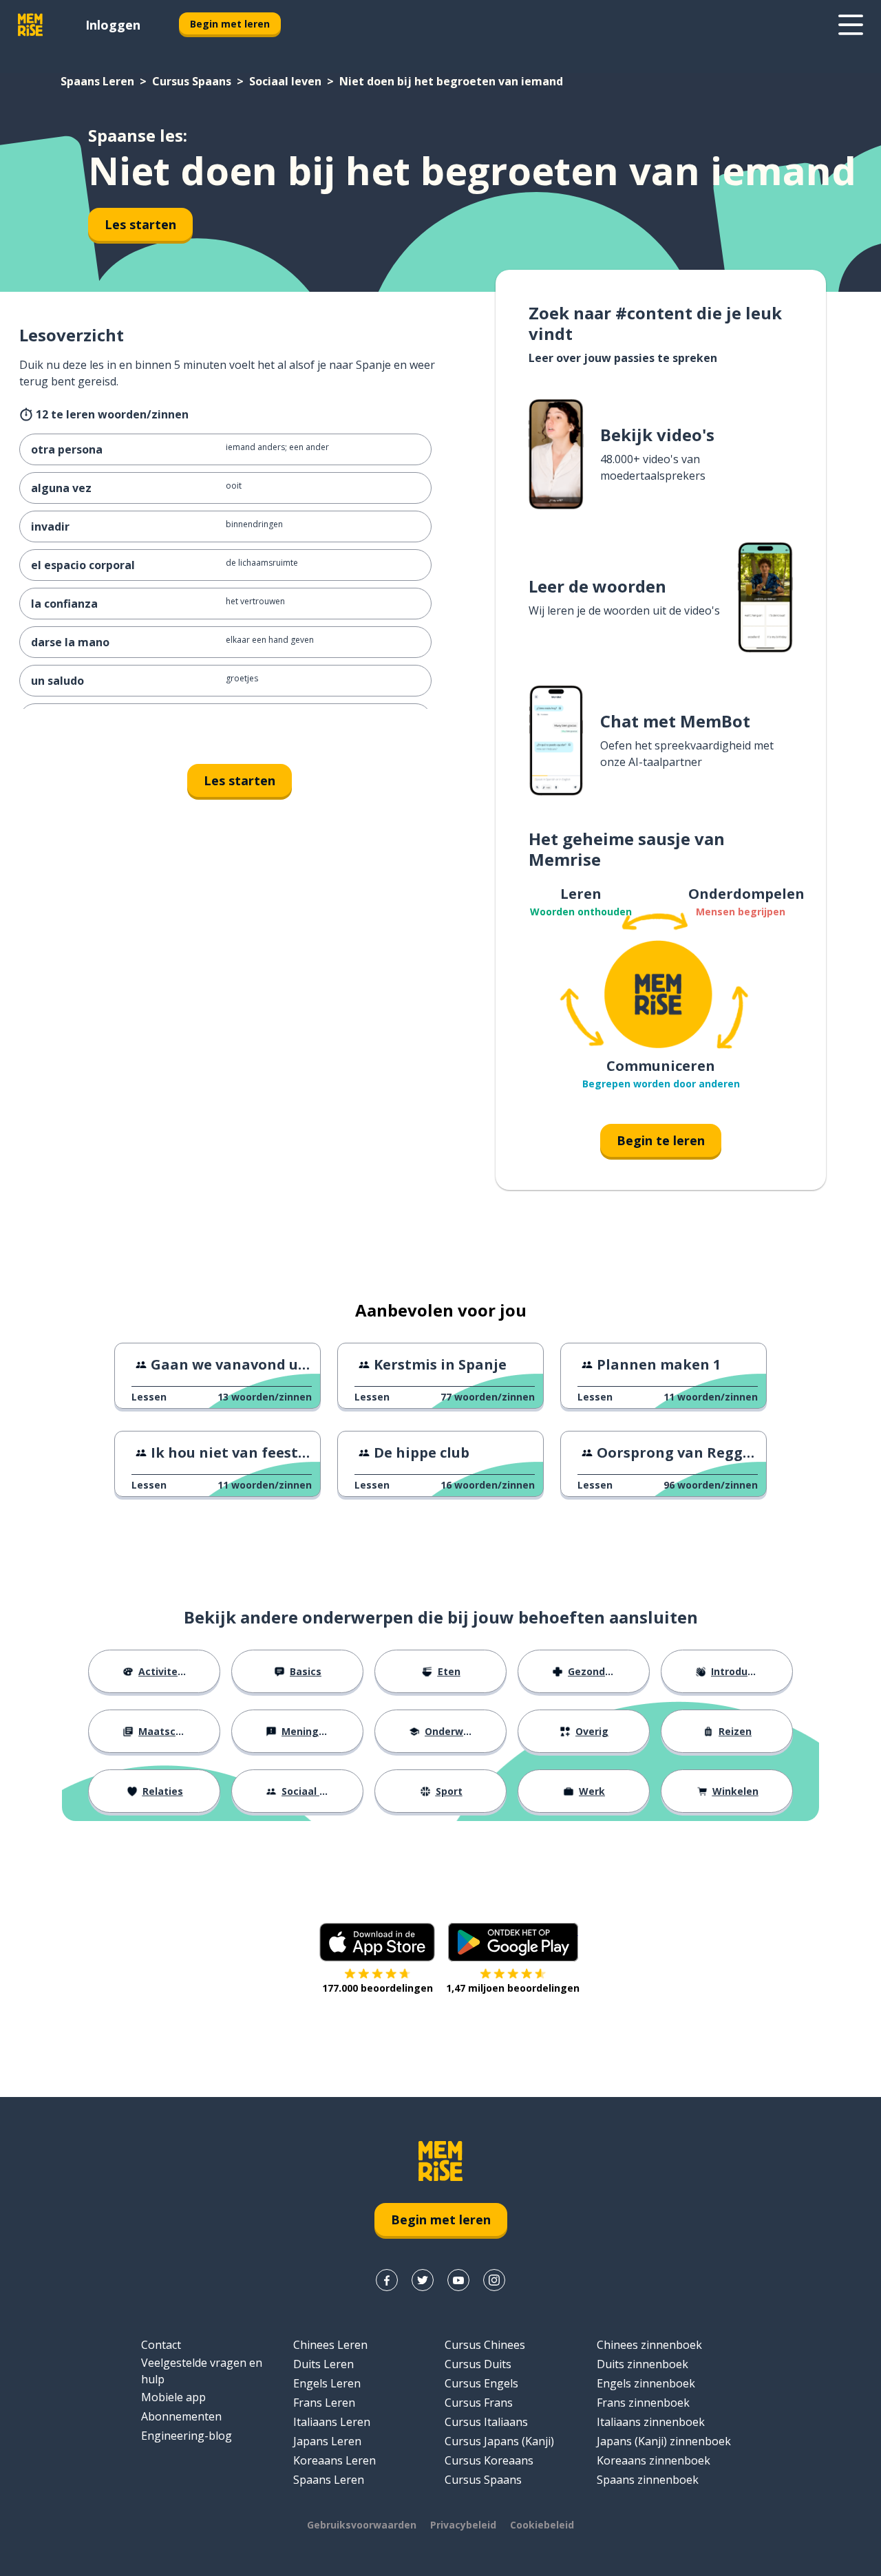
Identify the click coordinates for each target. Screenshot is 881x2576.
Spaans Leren (97, 81)
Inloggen (113, 25)
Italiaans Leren (332, 2422)
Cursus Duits (478, 2364)
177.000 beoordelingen (378, 1988)
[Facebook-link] (387, 2280)
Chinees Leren (330, 2345)
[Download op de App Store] (377, 1942)
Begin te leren (661, 1140)
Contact (161, 2345)
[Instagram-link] (494, 2280)
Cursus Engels (481, 2383)
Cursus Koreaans (489, 2460)
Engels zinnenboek (646, 2383)
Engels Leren (327, 2383)
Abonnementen (181, 2416)
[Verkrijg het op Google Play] (513, 1942)
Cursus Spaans (192, 81)
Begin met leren (230, 24)
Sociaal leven (285, 81)
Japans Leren (327, 2441)
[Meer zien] (851, 25)
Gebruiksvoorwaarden (362, 2525)
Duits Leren (323, 2364)
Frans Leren (324, 2403)
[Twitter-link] (423, 2280)
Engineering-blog (187, 2436)
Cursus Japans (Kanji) (499, 2441)
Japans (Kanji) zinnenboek (664, 2441)
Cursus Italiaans (486, 2422)
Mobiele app (173, 2397)
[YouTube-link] (458, 2280)
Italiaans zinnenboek (651, 2422)
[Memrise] (30, 25)
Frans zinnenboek (643, 2403)
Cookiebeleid (542, 2525)
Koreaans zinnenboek (654, 2460)
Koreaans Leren (335, 2460)
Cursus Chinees (485, 2345)
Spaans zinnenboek (648, 2480)
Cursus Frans (479, 2403)
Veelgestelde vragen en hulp (202, 2371)
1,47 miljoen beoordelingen (513, 1988)
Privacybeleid (463, 2525)
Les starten (140, 224)
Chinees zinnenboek (649, 2345)
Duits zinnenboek (643, 2364)
